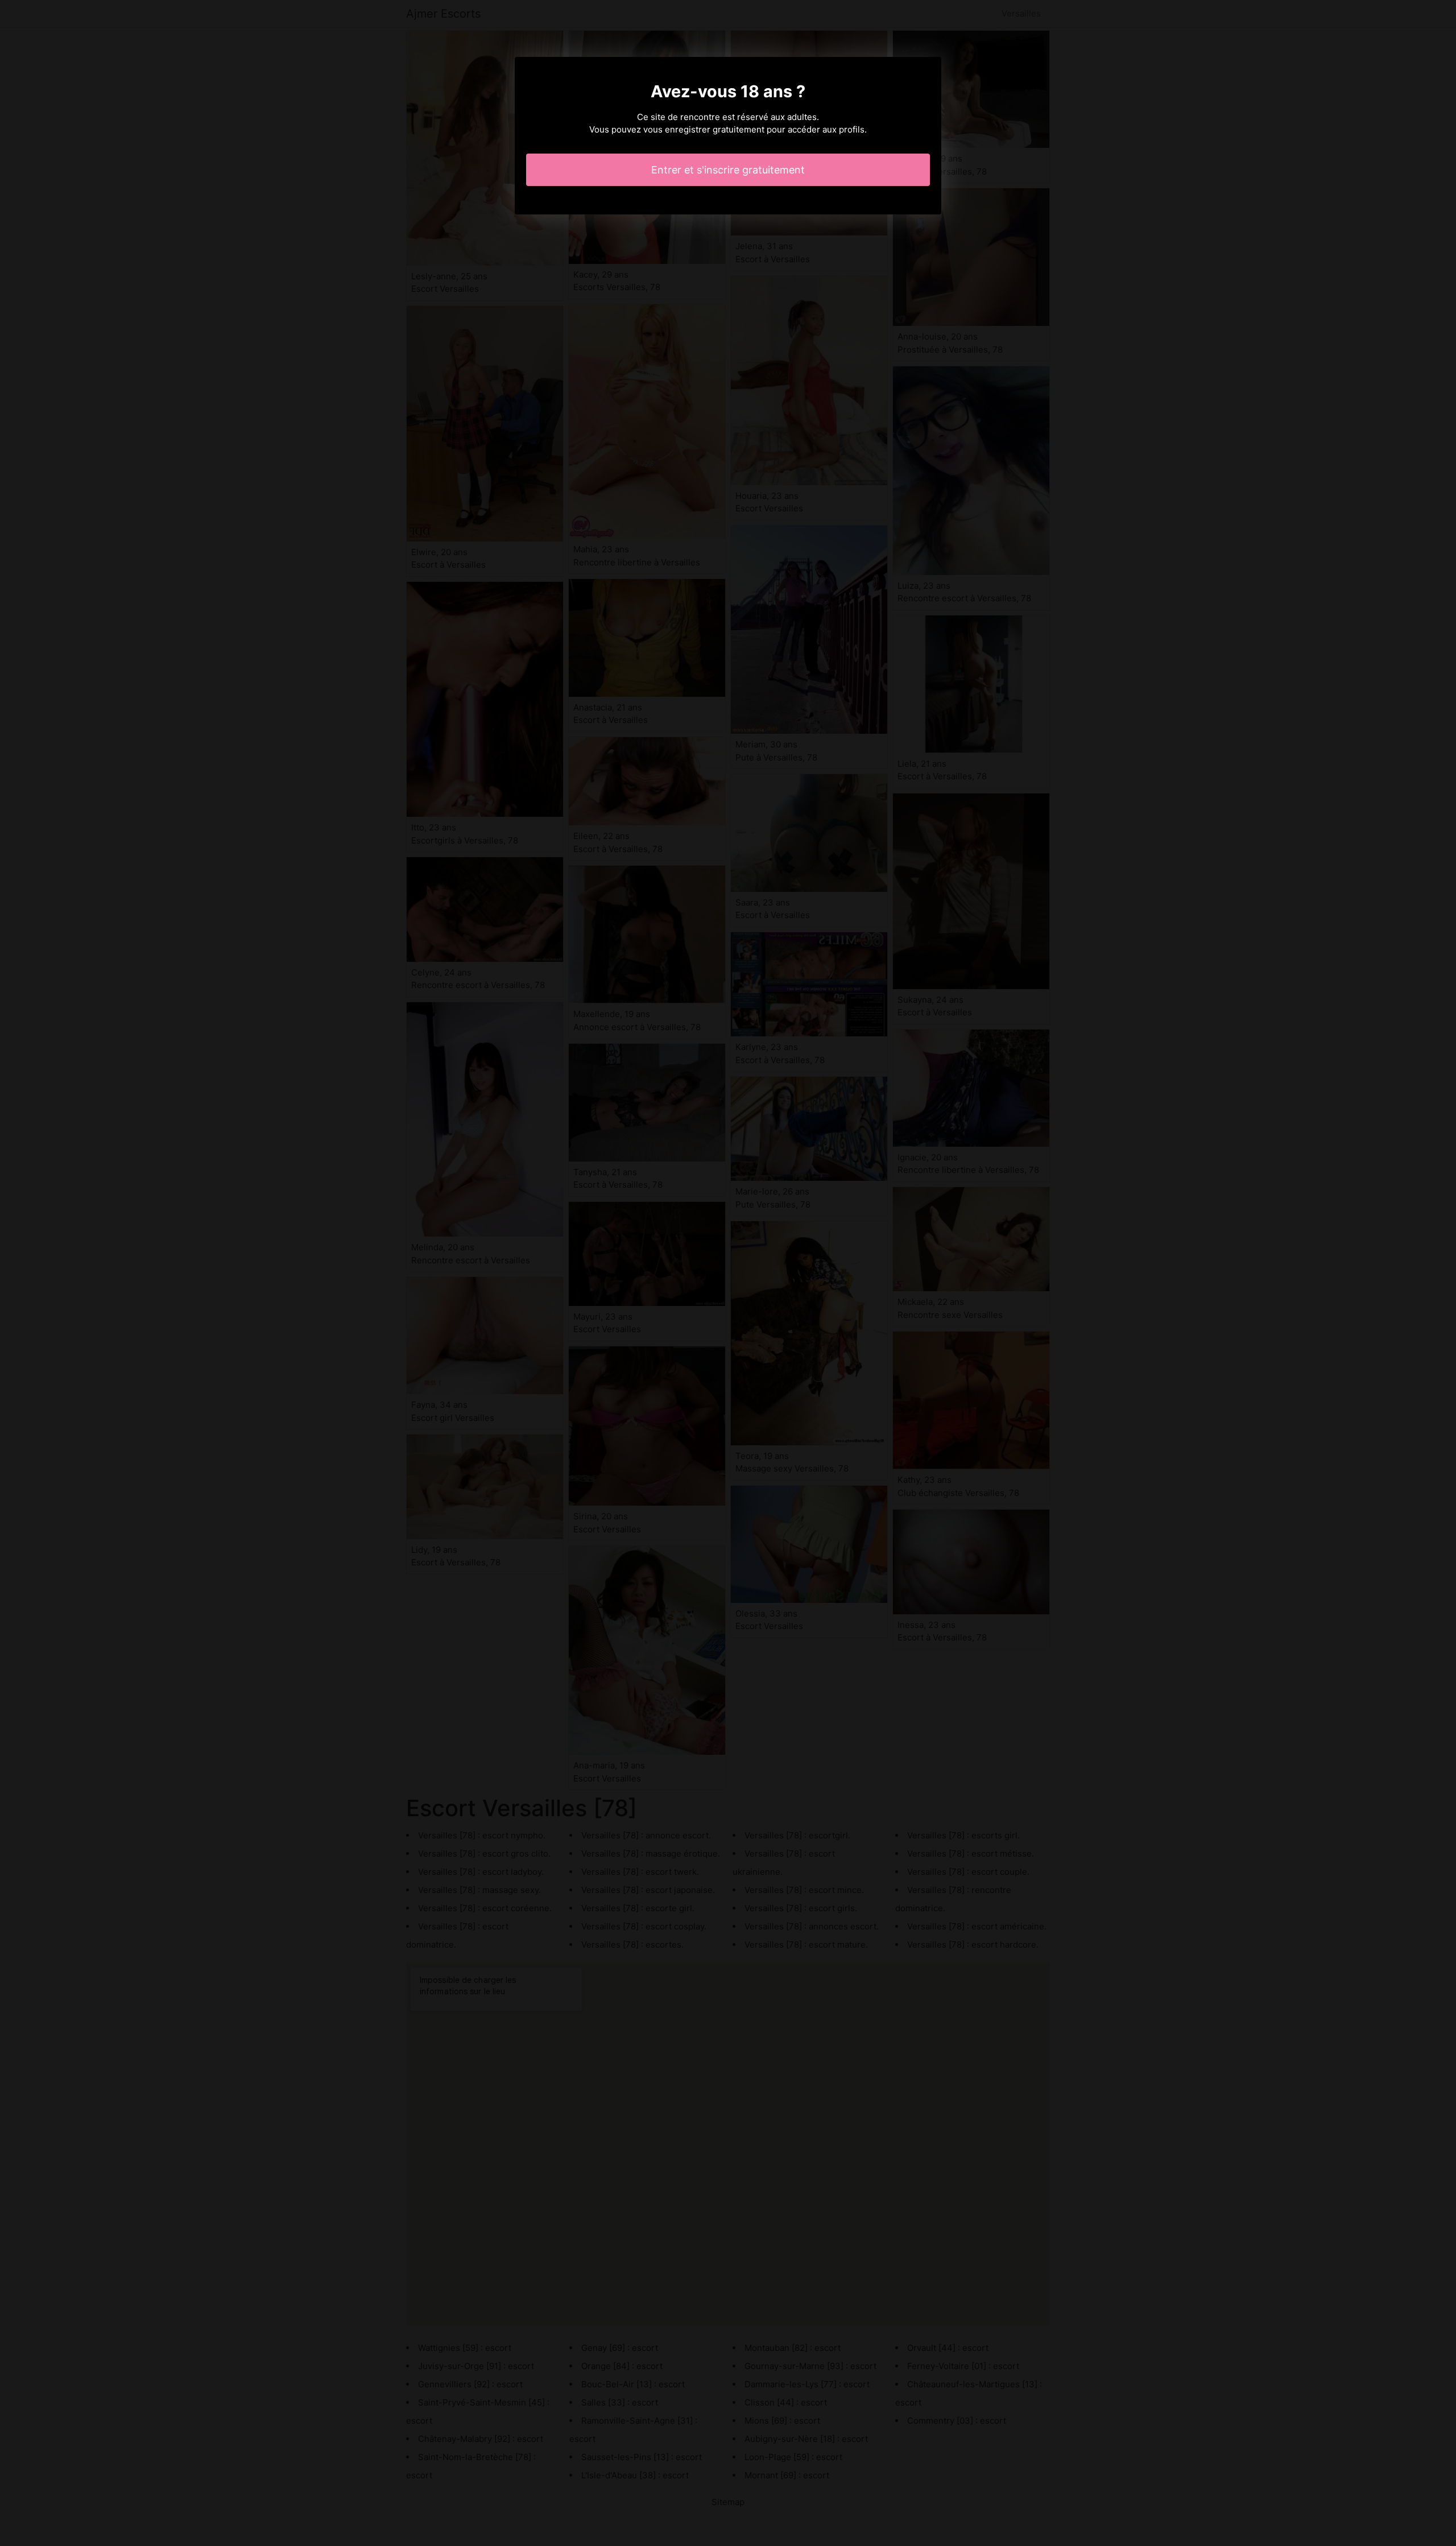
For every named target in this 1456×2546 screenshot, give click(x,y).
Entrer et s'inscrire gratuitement (728, 170)
